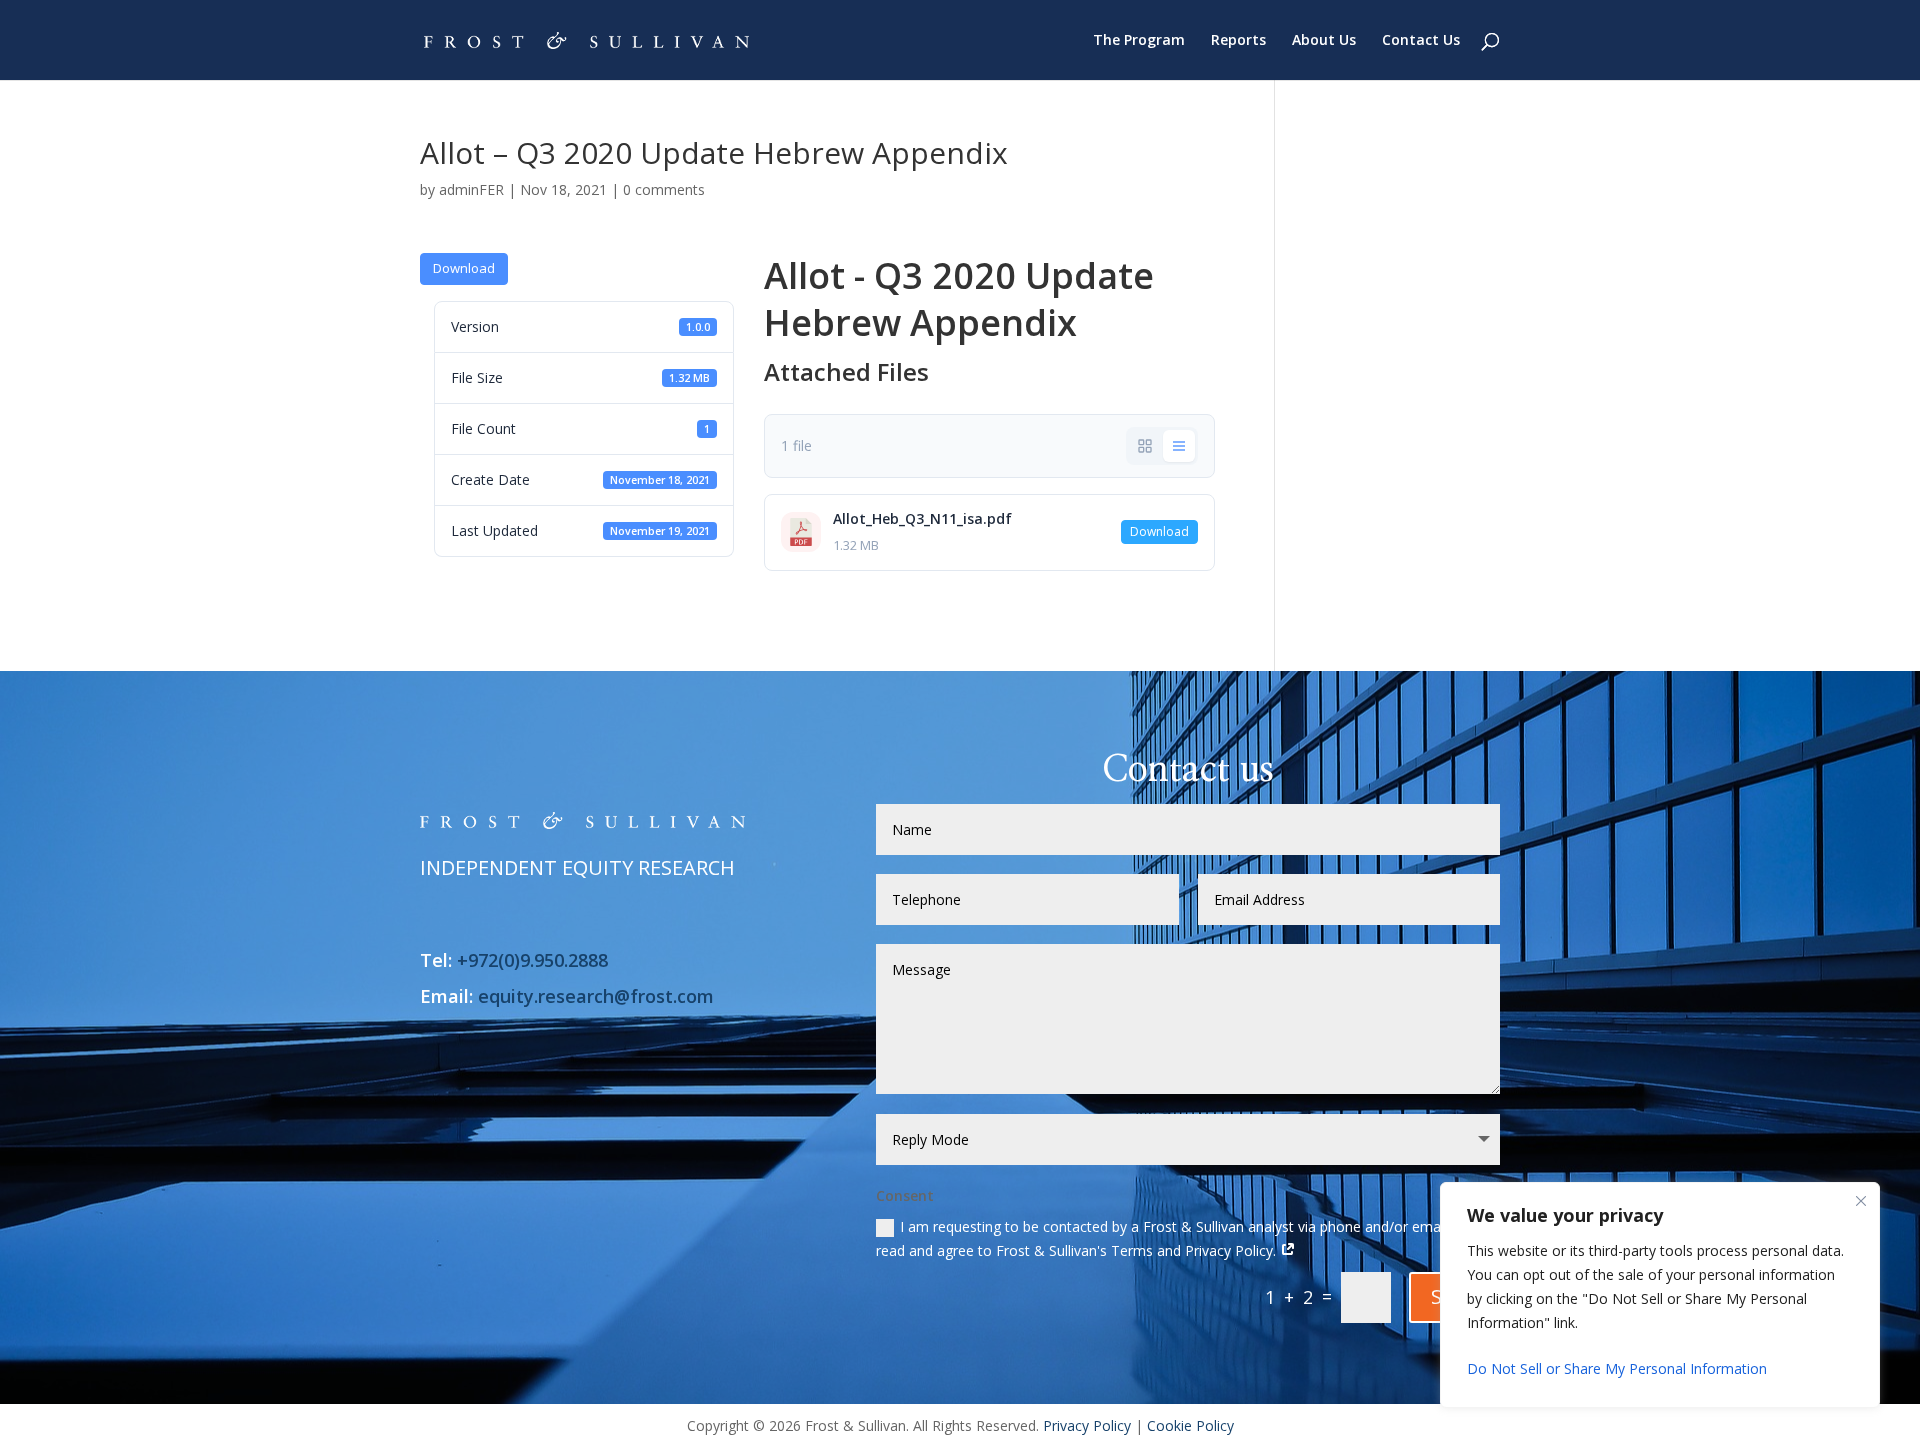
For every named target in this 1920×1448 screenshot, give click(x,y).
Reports (1238, 41)
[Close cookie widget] (1861, 1201)
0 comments (664, 189)
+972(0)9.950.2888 (532, 960)
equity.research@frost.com (596, 996)
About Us (1324, 41)
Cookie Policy (1190, 1425)
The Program (1139, 41)
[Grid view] (1145, 446)
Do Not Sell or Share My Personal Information (1617, 1368)
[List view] (1179, 446)
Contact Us (1421, 41)
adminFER (471, 189)
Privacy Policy (1087, 1425)
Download (464, 268)
